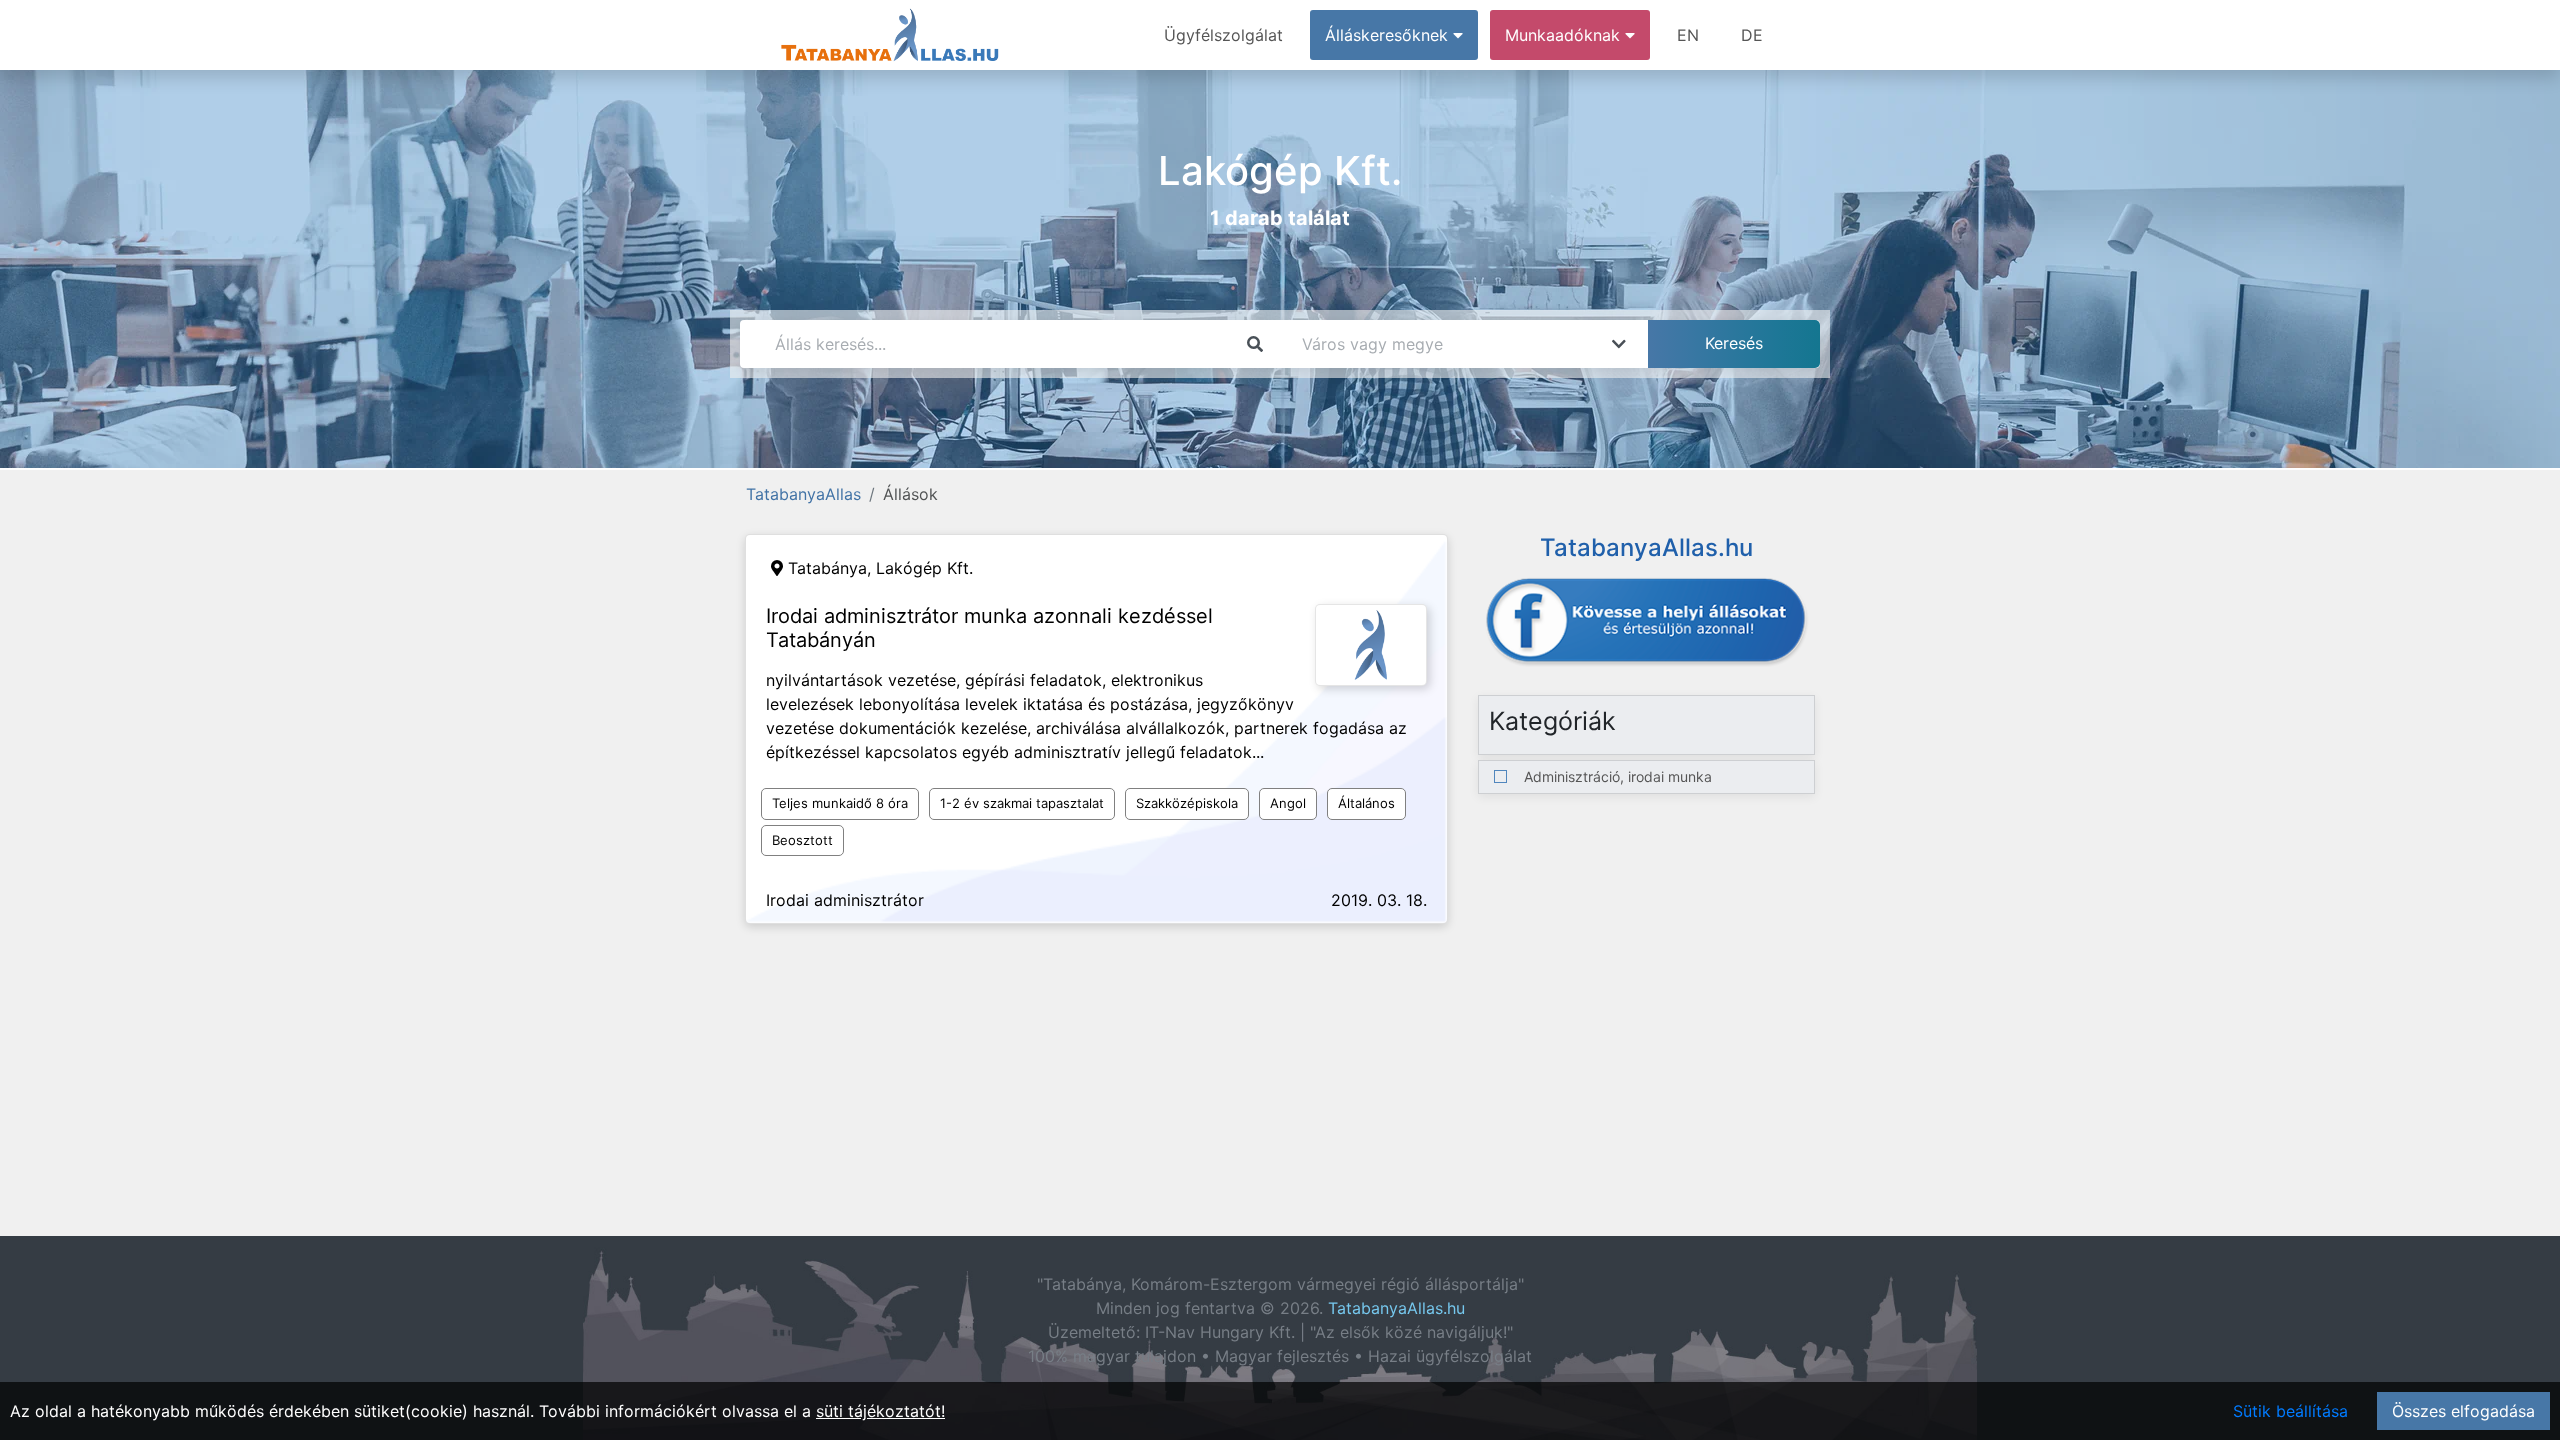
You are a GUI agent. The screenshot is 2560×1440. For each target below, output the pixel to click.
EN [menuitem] (1688, 35)
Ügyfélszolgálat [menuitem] (1223, 35)
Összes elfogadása (2463, 1411)
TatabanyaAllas (803, 494)
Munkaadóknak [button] (1565, 35)
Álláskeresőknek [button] (1389, 35)
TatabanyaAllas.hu (1396, 1308)
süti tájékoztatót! (880, 1411)
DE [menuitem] (1752, 35)
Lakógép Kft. (924, 568)
